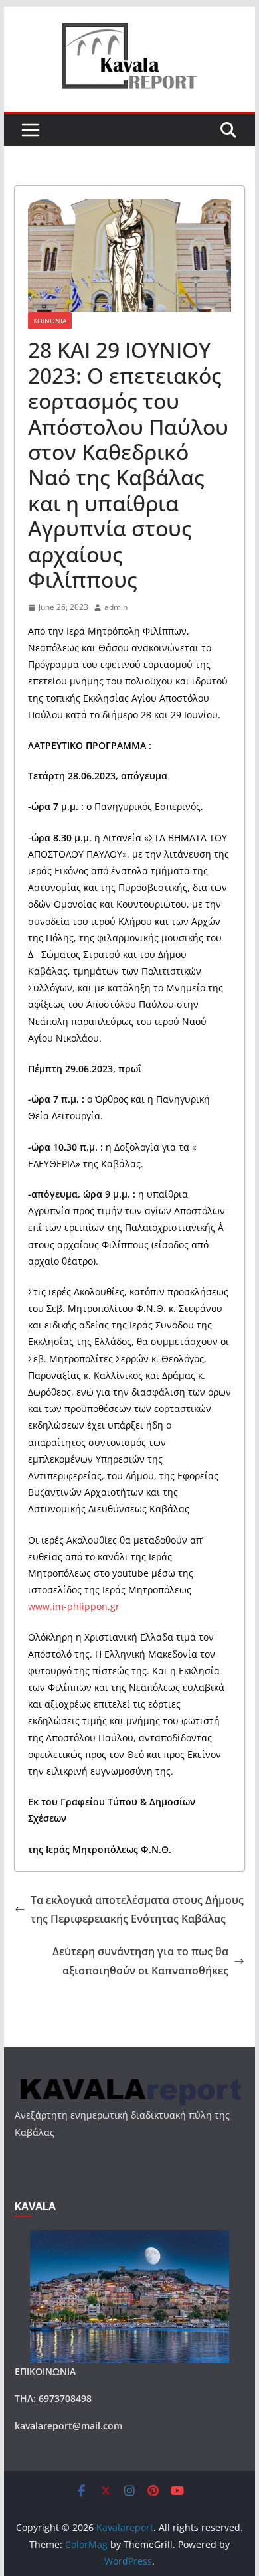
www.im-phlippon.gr (74, 1606)
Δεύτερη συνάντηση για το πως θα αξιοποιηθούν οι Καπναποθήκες (140, 1961)
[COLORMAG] (129, 2082)
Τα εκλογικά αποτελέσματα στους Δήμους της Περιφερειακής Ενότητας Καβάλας (137, 1910)
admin (116, 607)
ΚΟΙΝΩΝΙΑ (50, 321)
